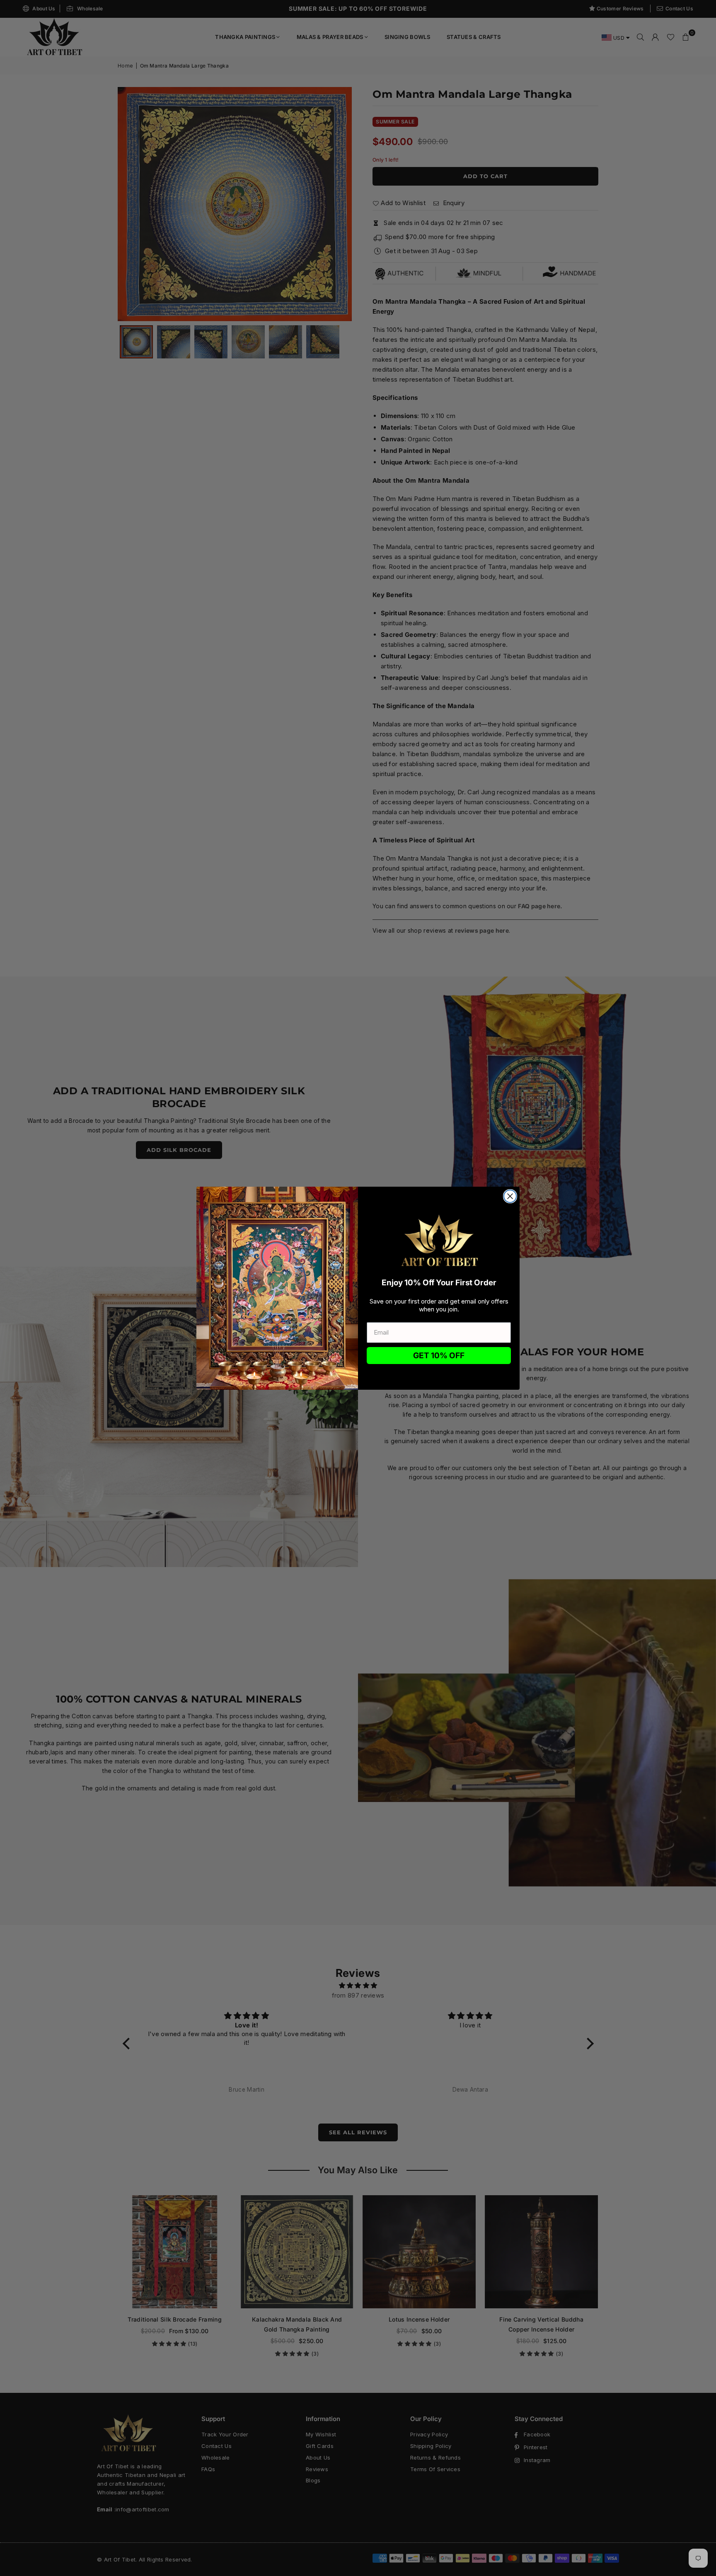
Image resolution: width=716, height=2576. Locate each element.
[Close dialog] (510, 1196)
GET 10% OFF (439, 1356)
